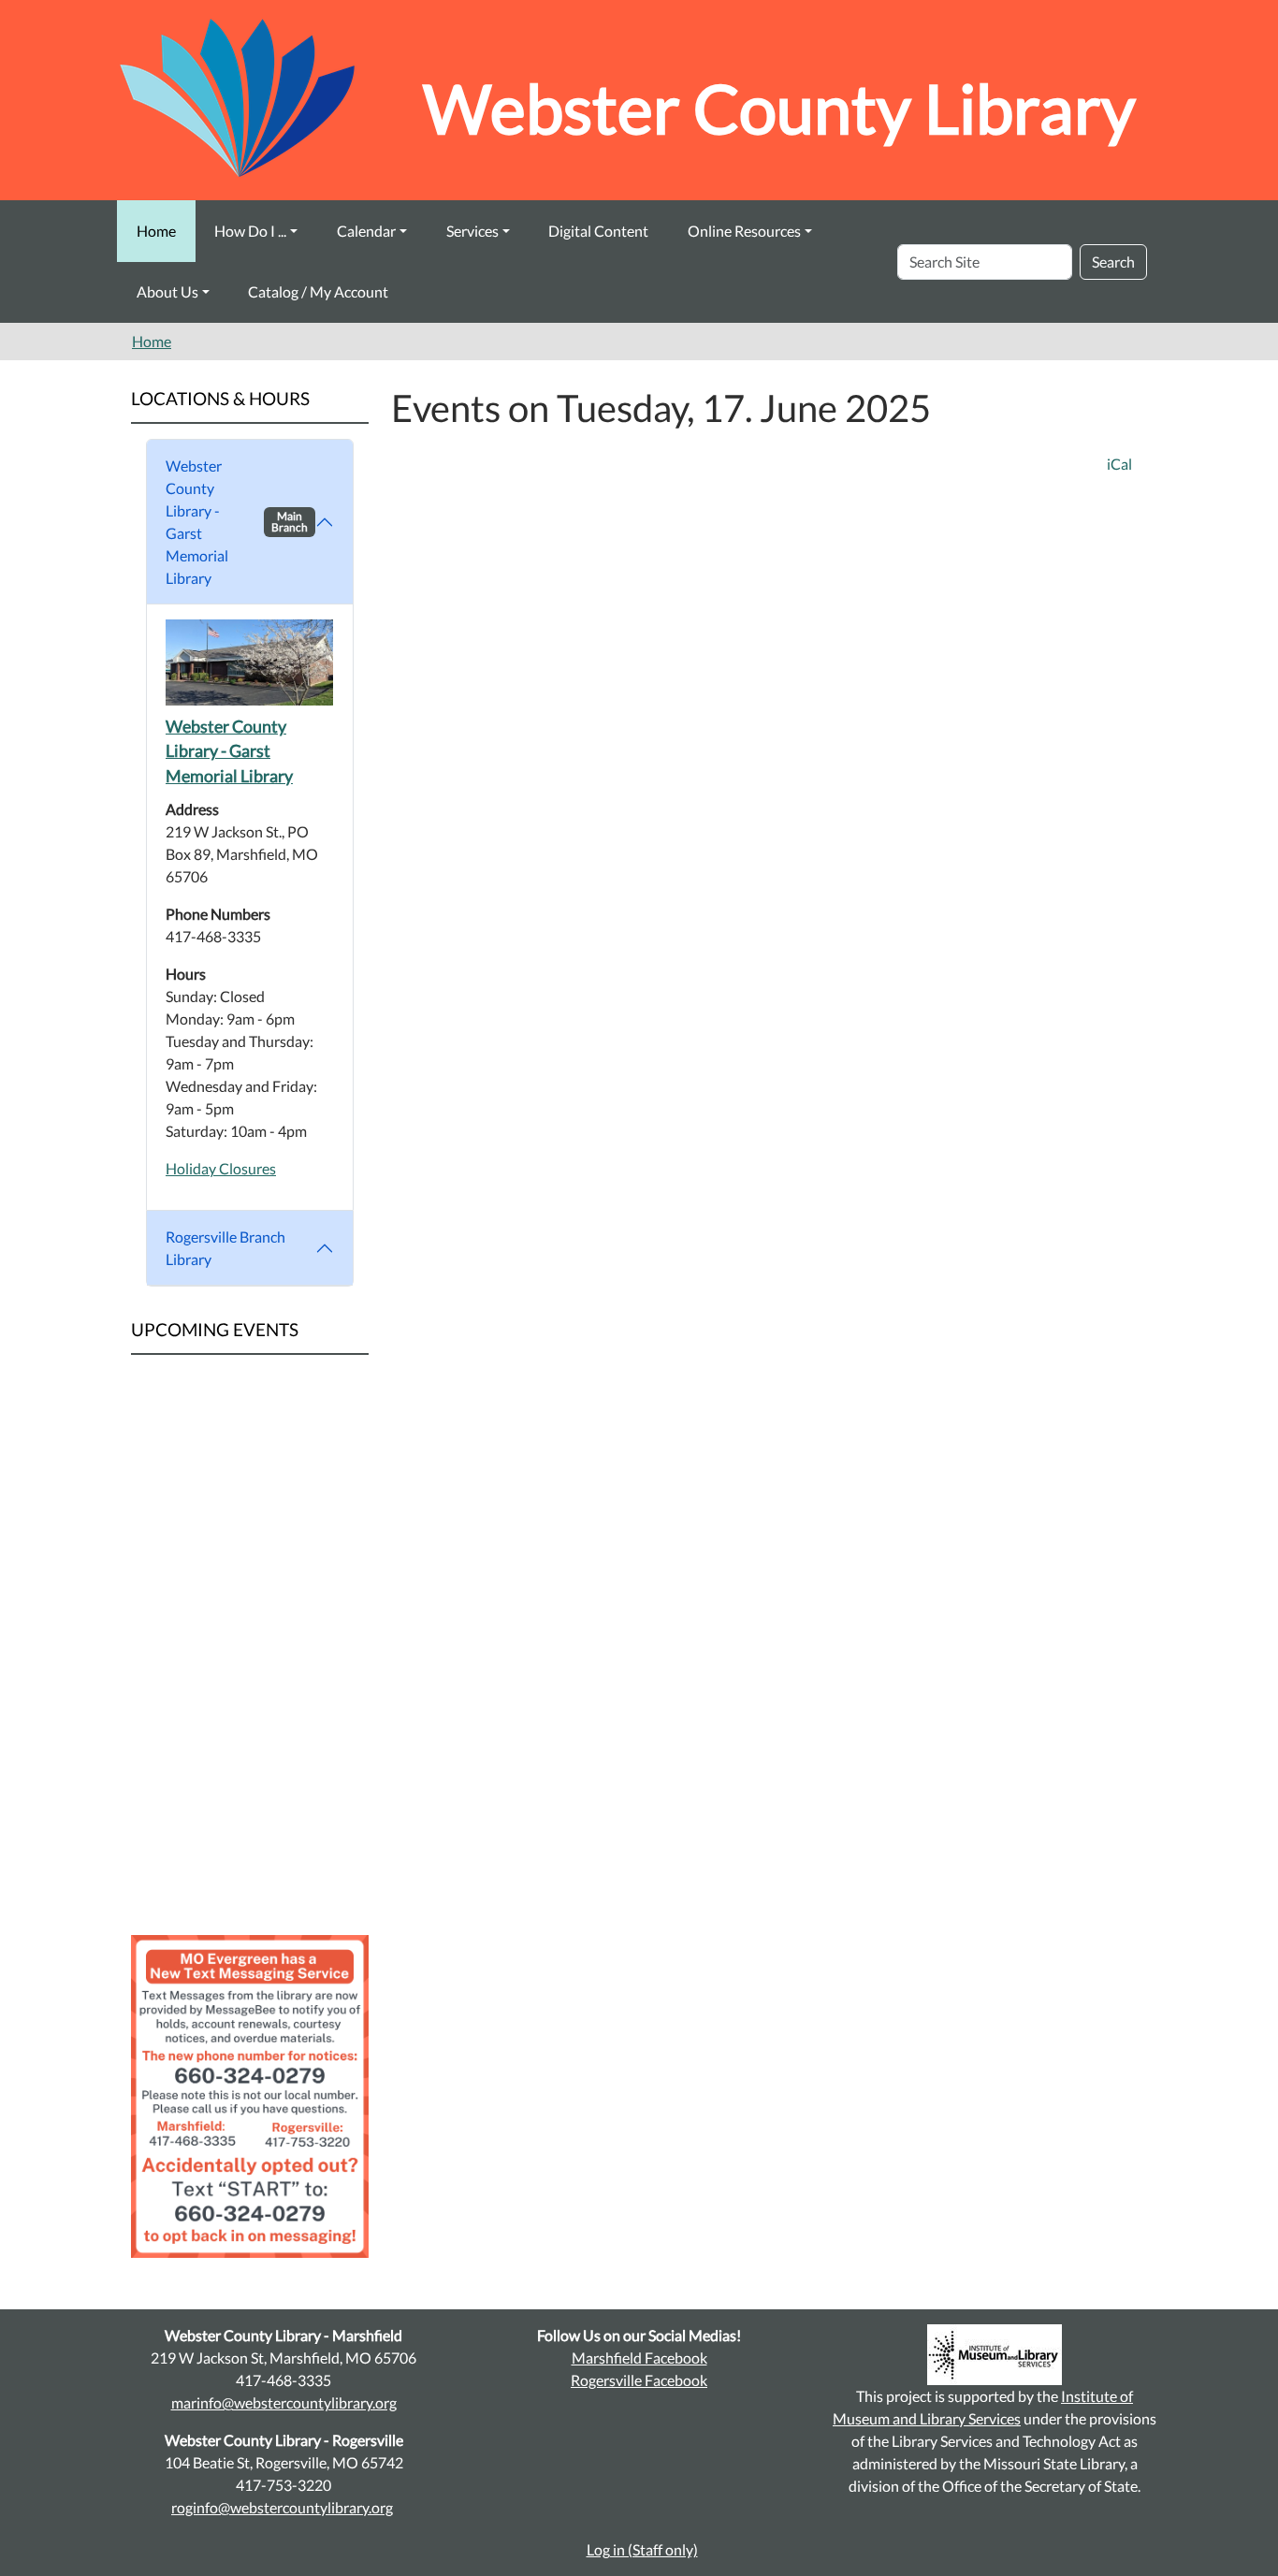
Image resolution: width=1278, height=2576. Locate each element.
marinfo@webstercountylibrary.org (284, 2402)
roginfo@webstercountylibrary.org (282, 2507)
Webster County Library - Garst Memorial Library (237, 522)
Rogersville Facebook (639, 2380)
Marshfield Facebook (639, 2358)
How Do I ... (250, 231)
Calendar (366, 231)
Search (1113, 262)
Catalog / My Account (318, 291)
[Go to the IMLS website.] (995, 2355)
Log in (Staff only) (642, 2549)
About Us (167, 291)
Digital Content (598, 231)
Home (156, 231)
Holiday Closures (221, 1168)
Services (472, 231)
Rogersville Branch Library (225, 1248)
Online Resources (744, 231)
